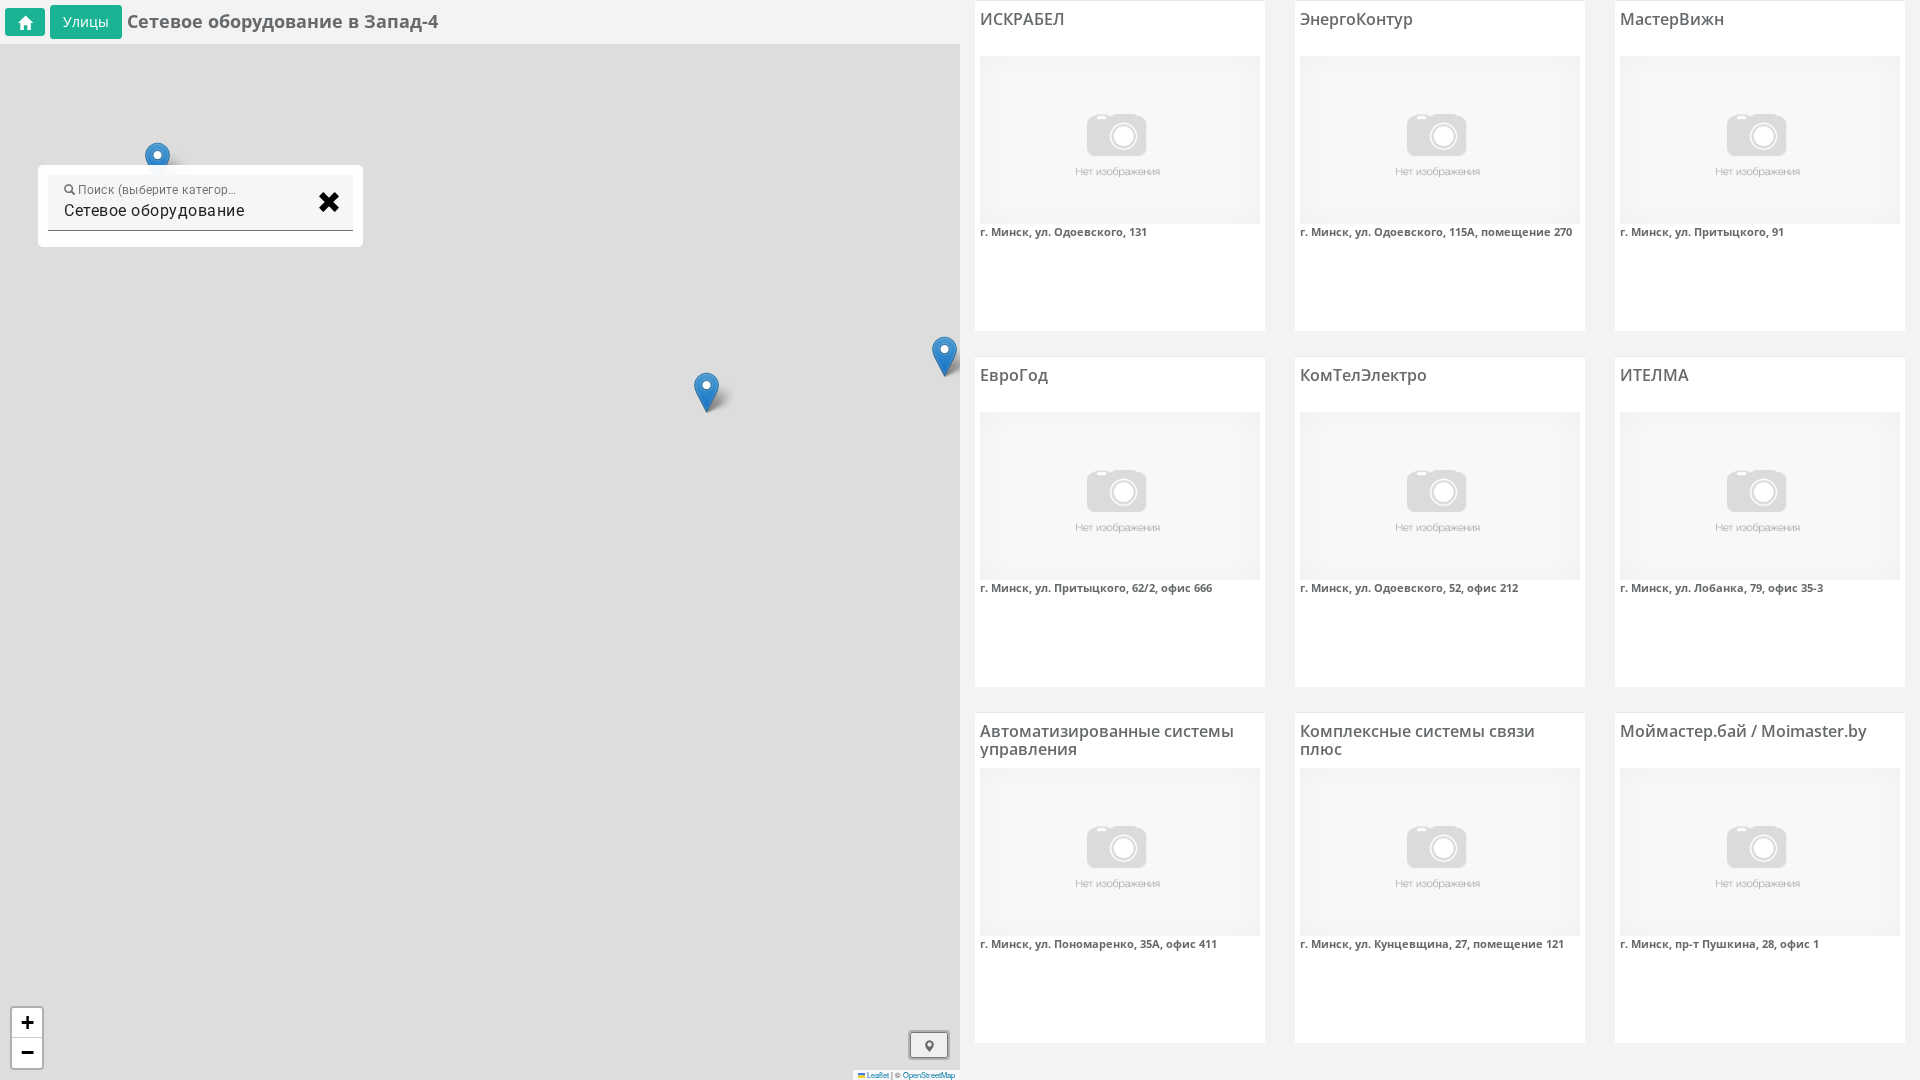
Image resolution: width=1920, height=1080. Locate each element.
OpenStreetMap (929, 1074)
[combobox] (182, 211)
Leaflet (877, 1074)
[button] (944, 356)
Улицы (86, 21)
